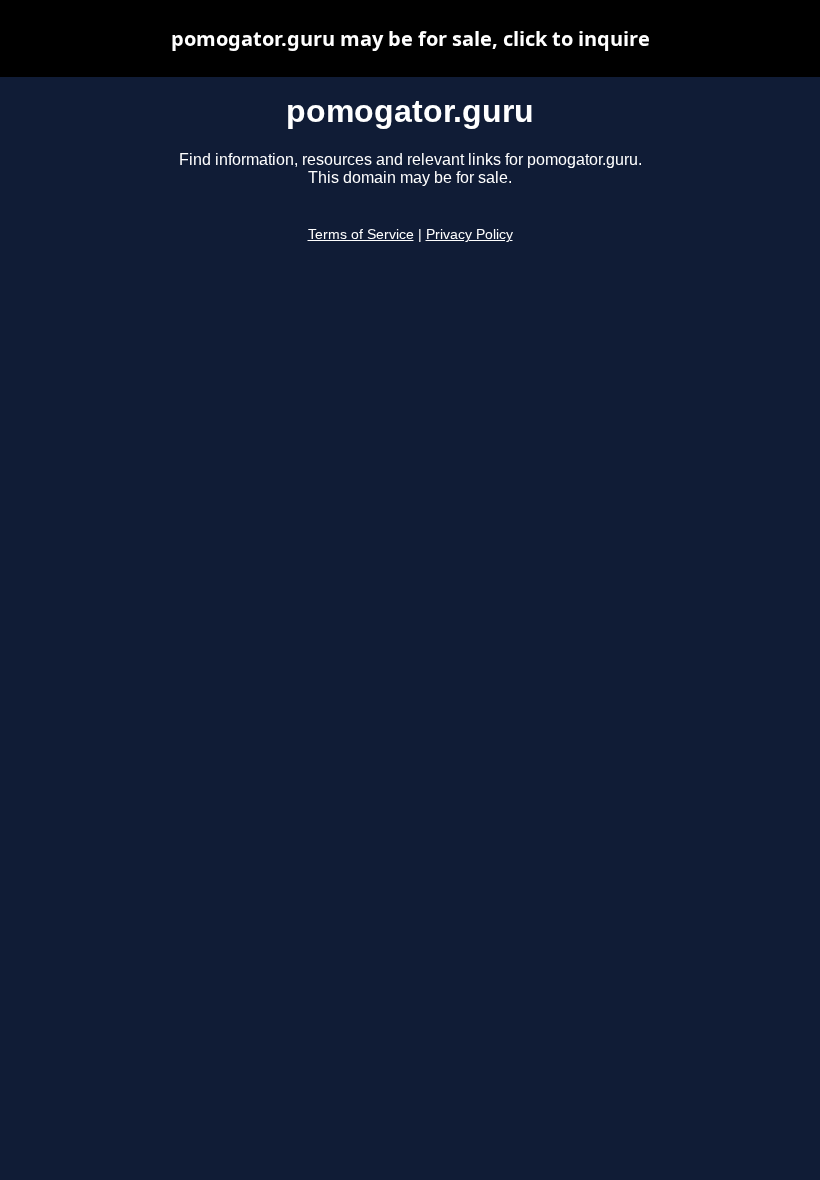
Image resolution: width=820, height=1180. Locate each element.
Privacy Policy (469, 234)
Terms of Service (361, 234)
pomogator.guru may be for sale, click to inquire (410, 38)
